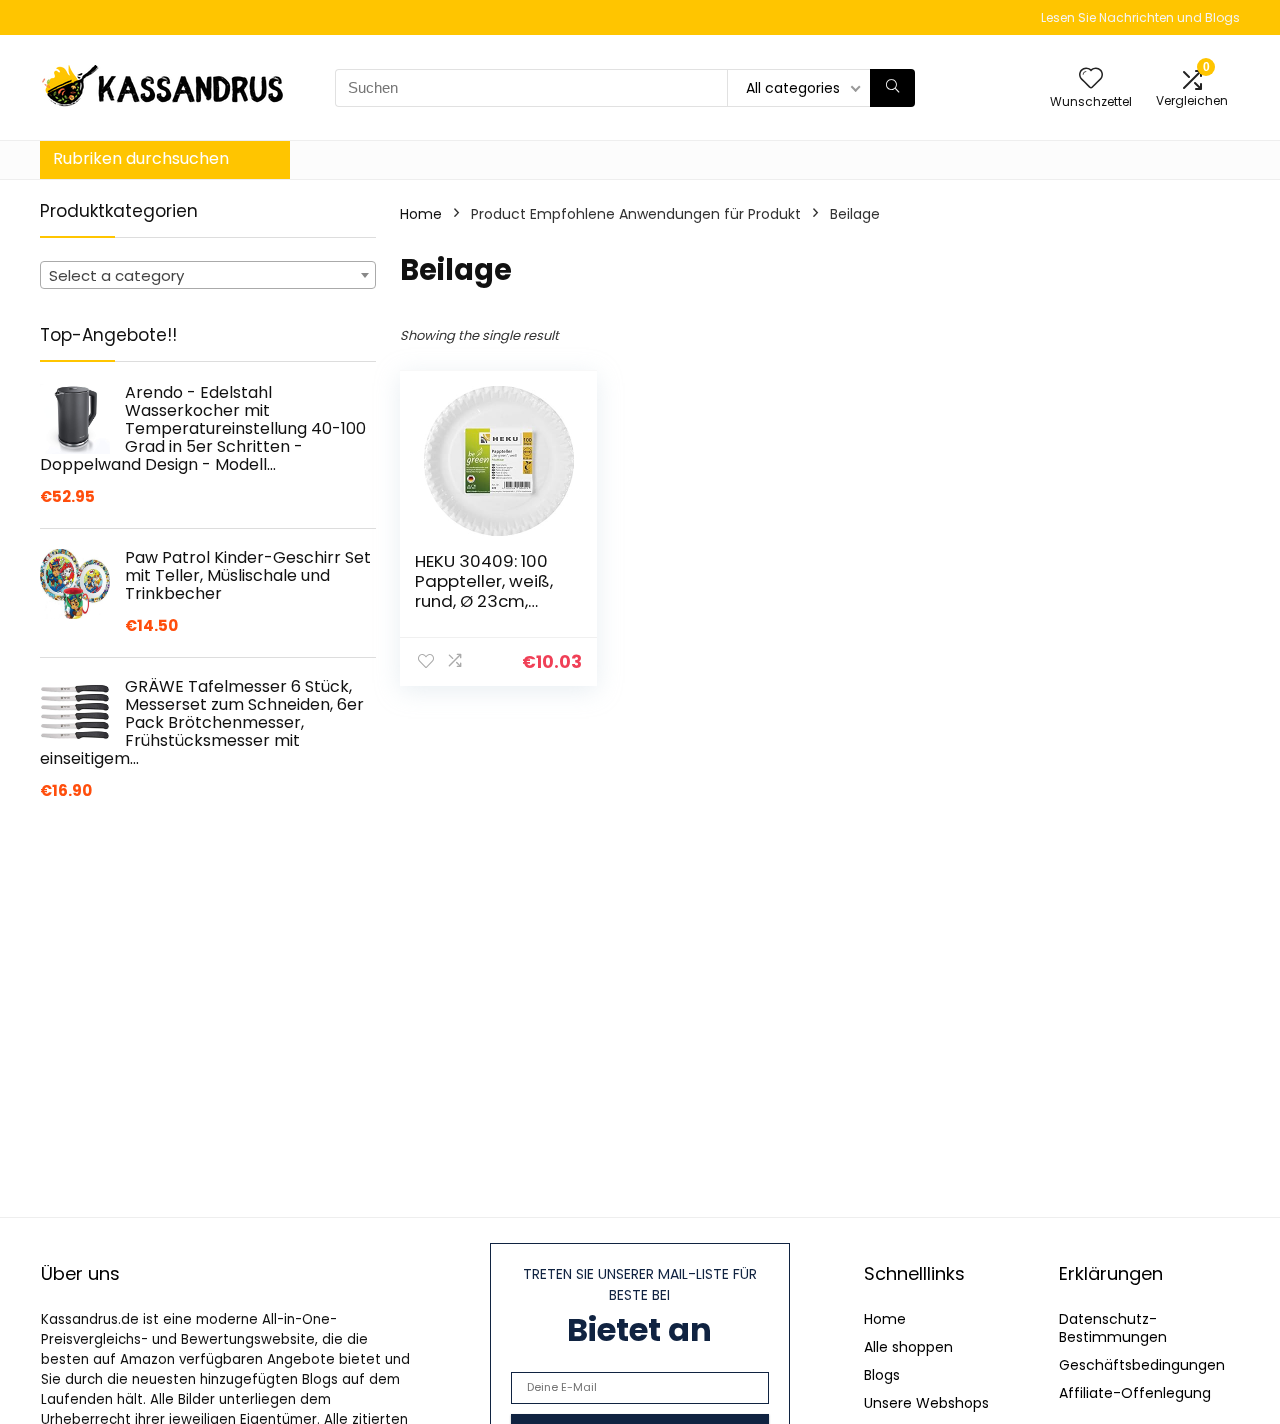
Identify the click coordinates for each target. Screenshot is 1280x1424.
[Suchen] (892, 88)
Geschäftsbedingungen (1142, 1365)
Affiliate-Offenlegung (1135, 1393)
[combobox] (208, 275)
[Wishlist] (1091, 79)
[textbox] (208, 276)
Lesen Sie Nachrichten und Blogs (1140, 17)
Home (421, 214)
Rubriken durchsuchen (141, 158)
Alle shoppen (908, 1347)
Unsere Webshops (926, 1403)
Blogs (882, 1375)
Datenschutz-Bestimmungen (1113, 1328)
